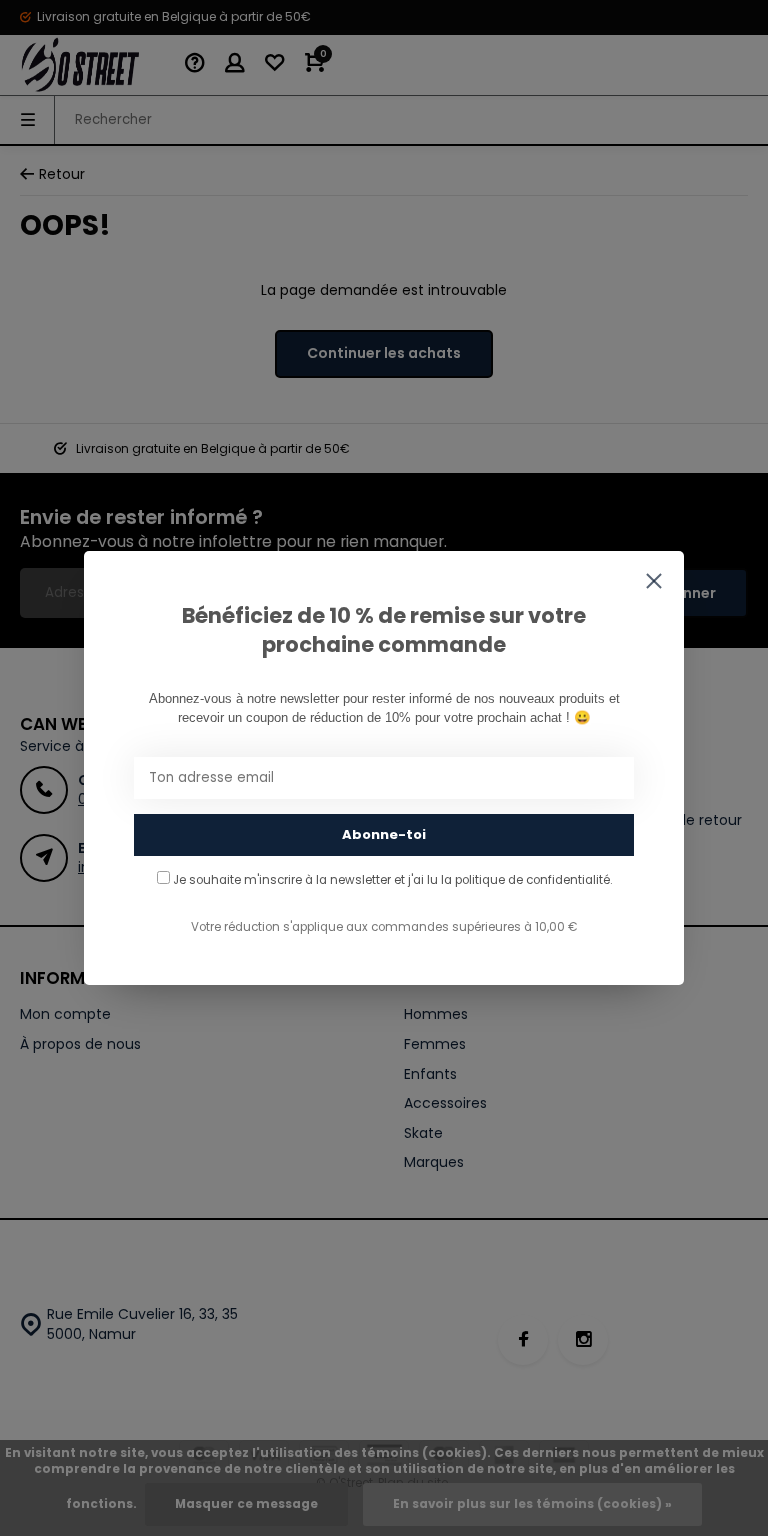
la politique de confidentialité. (526, 880)
